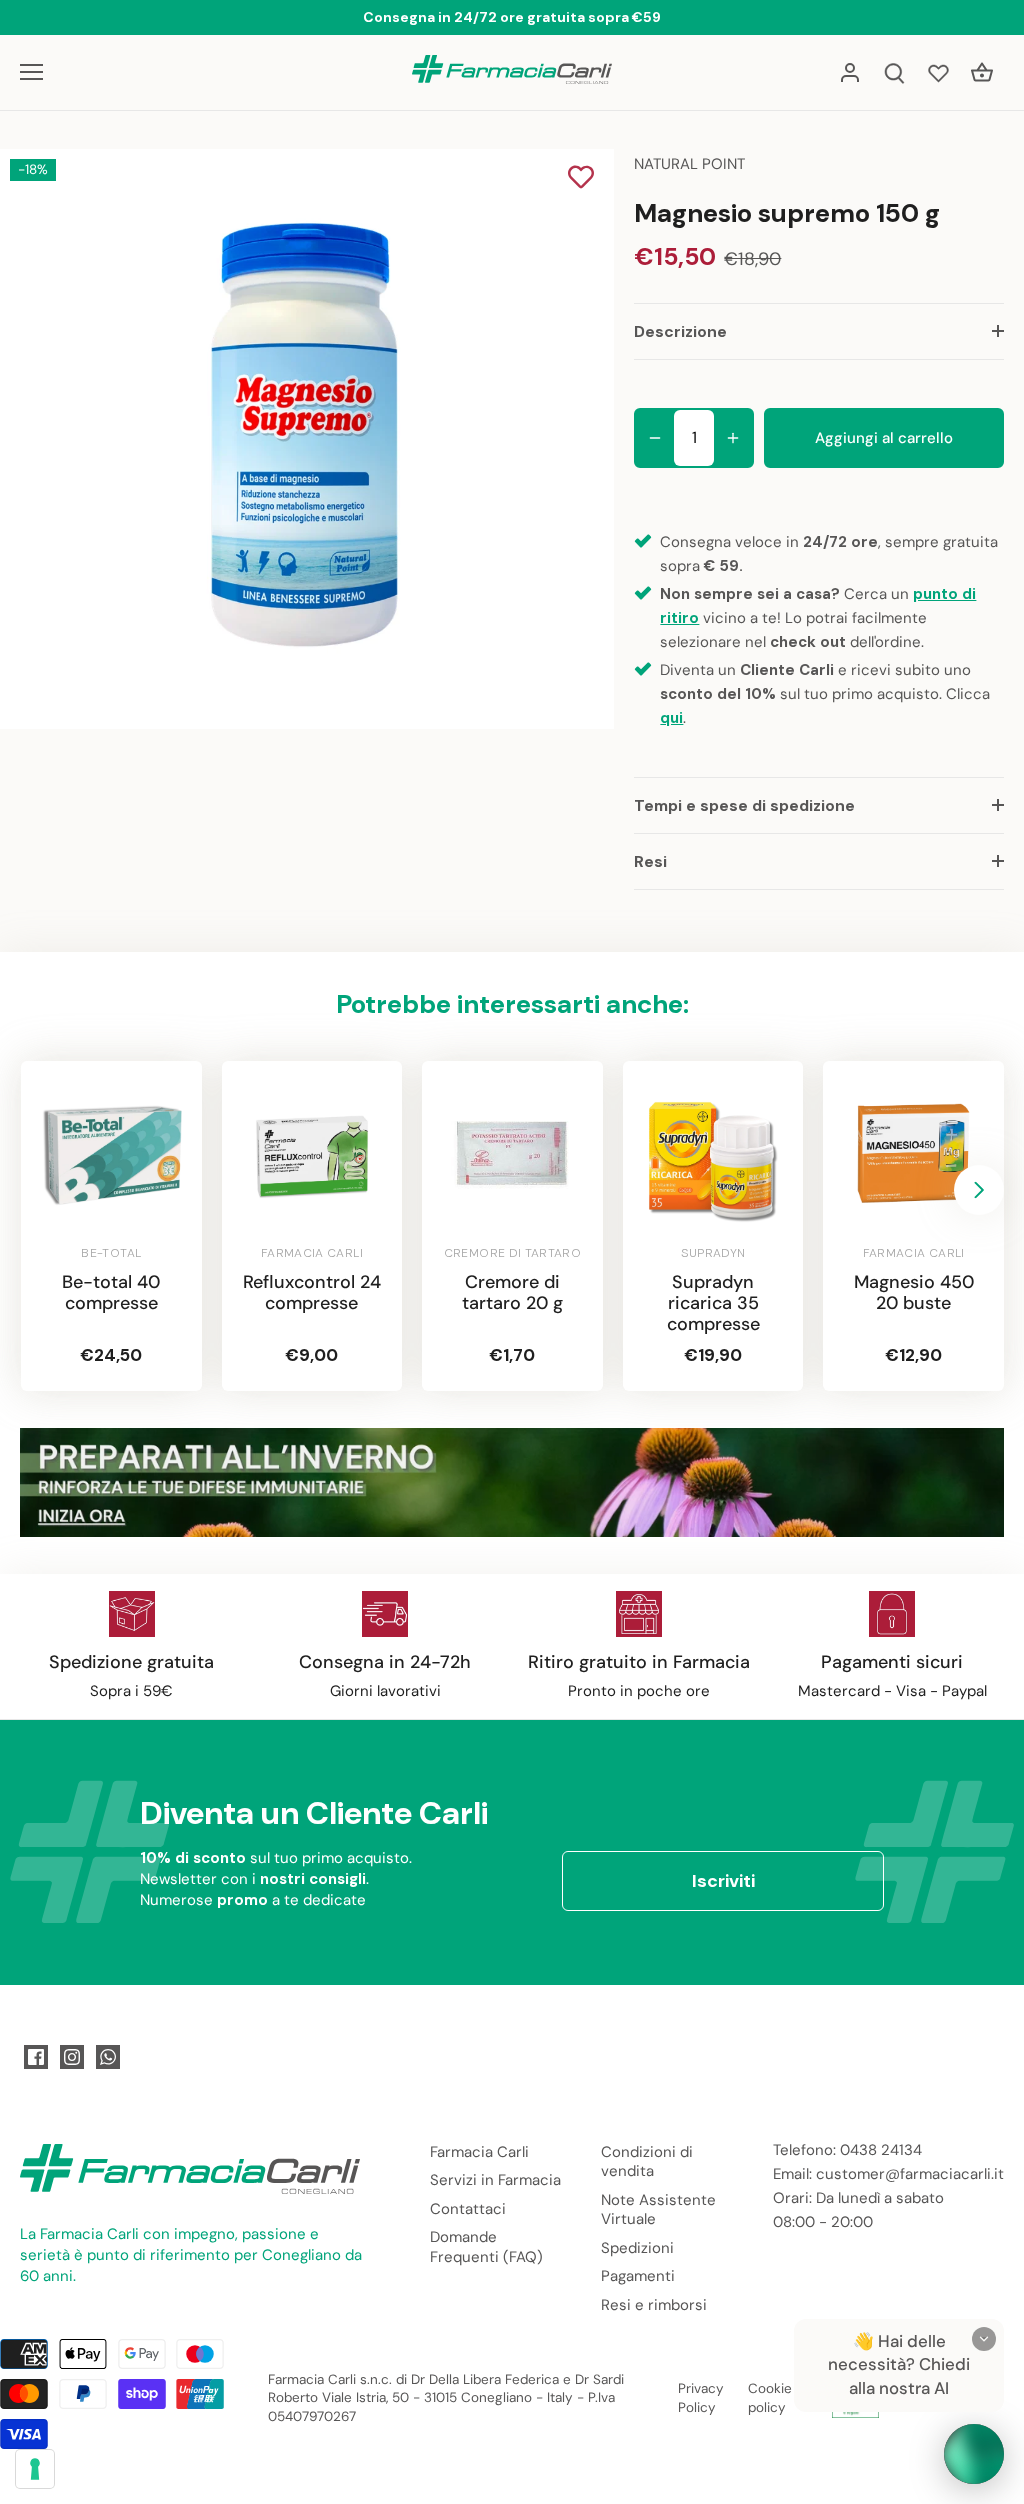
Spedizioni (637, 2248)
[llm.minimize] (984, 2339)
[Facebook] (36, 2057)
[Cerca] (894, 72)
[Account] (850, 72)
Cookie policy (770, 2398)
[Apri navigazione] (31, 72)
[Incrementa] (733, 438)
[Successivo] (979, 1190)
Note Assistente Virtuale (658, 2210)
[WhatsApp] (108, 2057)
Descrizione (680, 331)
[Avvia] (974, 2454)
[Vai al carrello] (982, 72)
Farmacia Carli (479, 2152)
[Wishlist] (938, 72)
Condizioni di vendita (647, 2162)
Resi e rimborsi (654, 2305)
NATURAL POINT (689, 164)
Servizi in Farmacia (495, 2180)
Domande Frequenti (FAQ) (486, 2247)
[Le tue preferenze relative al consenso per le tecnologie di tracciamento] (35, 2469)
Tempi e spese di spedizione (744, 805)
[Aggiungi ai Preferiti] (581, 179)
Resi (650, 861)
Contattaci (468, 2209)
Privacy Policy (701, 2398)
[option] (303, 439)
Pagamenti (638, 2276)
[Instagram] (72, 2057)
